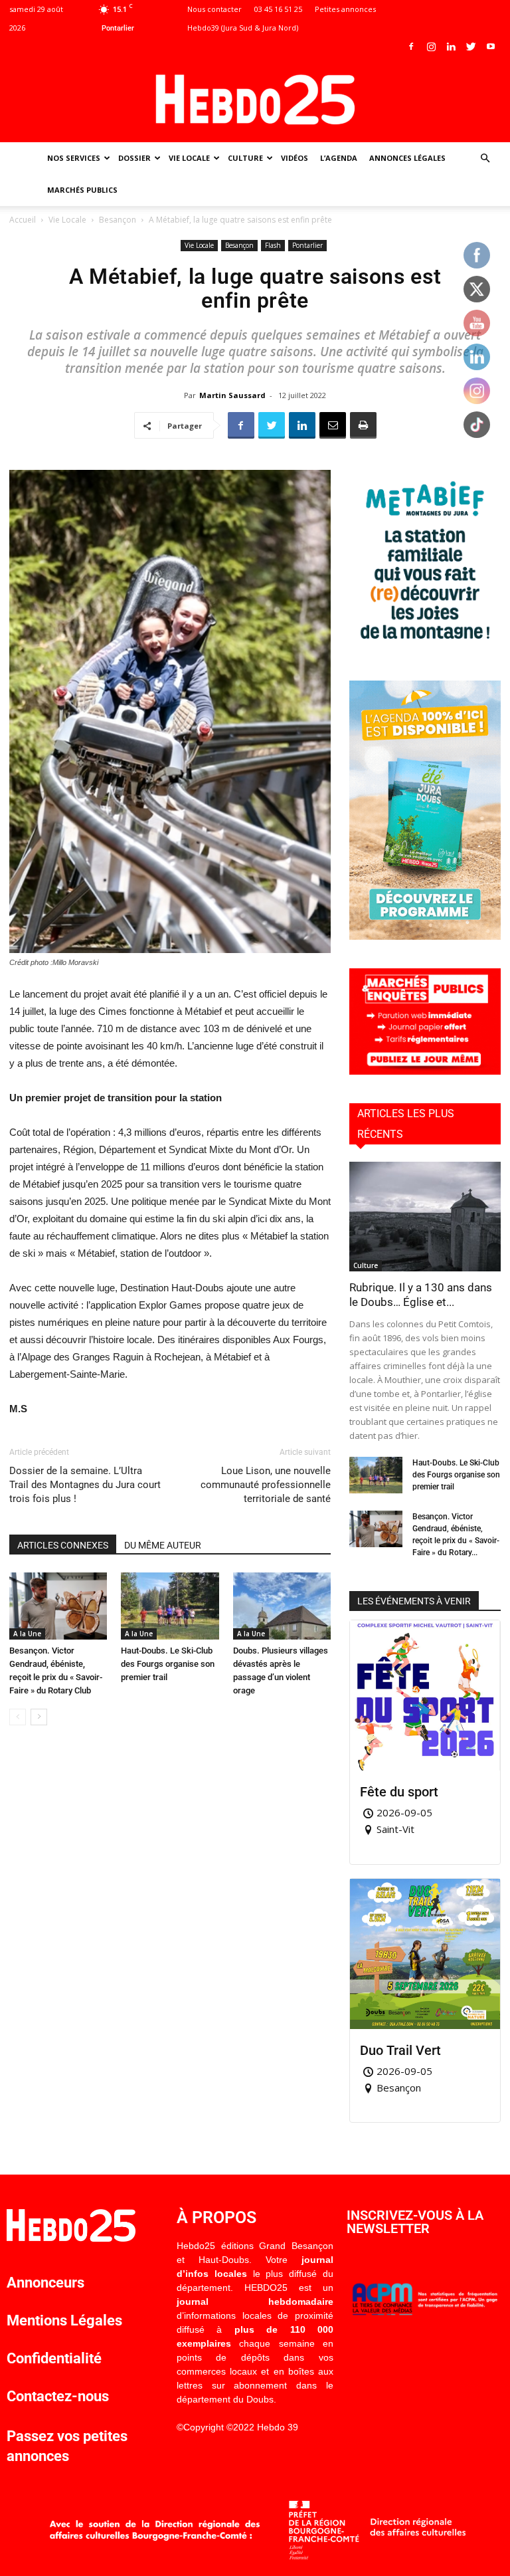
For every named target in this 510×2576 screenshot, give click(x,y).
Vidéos (295, 158)
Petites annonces (345, 9)
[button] (485, 159)
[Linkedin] (451, 47)
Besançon (118, 220)
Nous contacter (214, 9)
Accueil (23, 220)
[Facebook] (411, 47)
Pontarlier (307, 245)
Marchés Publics (82, 190)
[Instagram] (431, 47)
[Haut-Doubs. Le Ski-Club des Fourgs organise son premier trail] (170, 1606)
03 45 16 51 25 (278, 9)
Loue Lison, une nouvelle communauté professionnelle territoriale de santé (266, 1485)
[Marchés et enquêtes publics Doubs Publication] (425, 1071)
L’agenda (339, 158)
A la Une (27, 1634)
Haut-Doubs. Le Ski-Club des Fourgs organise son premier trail (168, 1664)
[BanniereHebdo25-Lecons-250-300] (425, 648)
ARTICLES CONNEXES (63, 1545)
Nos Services (74, 158)
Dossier (134, 158)
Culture (245, 158)
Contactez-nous (58, 2396)
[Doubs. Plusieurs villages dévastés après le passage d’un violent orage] (282, 1606)
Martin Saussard (232, 395)
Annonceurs (45, 2283)
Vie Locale (189, 158)
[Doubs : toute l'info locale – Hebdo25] (255, 100)
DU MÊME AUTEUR (163, 1545)
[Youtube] (491, 47)
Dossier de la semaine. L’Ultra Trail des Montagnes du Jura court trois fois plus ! (85, 1485)
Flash (273, 245)
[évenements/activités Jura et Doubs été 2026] (425, 936)
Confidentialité (54, 2358)
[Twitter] (471, 47)
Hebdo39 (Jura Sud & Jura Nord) (243, 28)
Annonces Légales (407, 158)
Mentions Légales (64, 2320)
